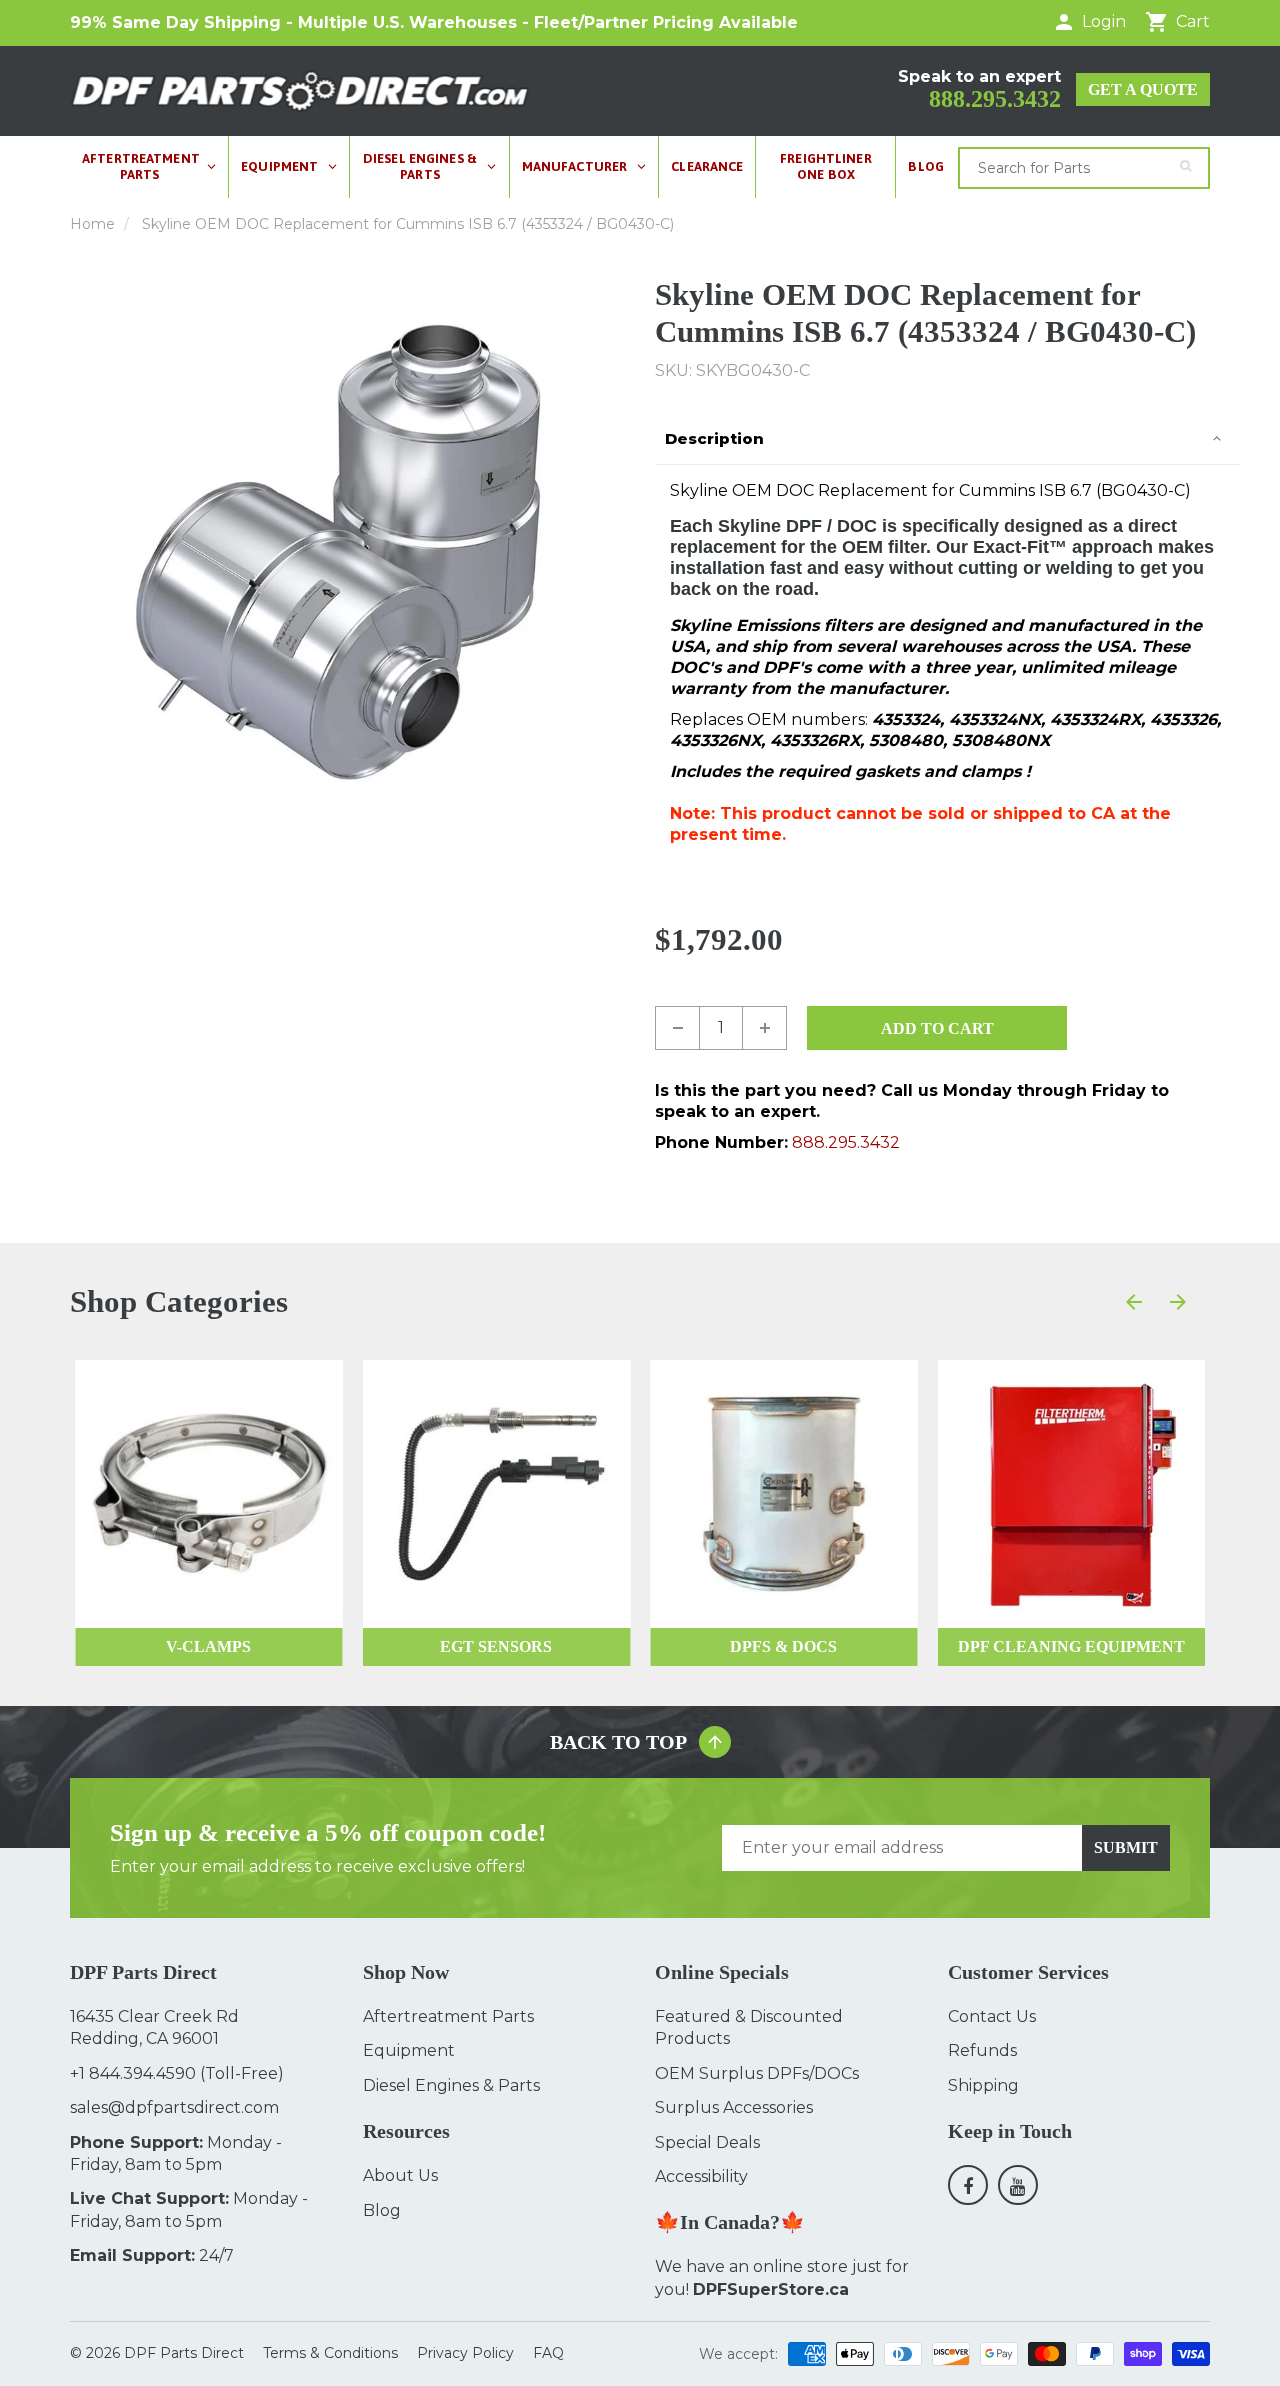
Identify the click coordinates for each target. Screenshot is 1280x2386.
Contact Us (992, 2016)
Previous (77, 553)
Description (714, 438)
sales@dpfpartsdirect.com (174, 2107)
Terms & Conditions (330, 2353)
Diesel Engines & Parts (451, 2085)
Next (618, 553)
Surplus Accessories (734, 2107)
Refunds (982, 2050)
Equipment (409, 2050)
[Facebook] (968, 2185)
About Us (400, 2175)
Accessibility (701, 2176)
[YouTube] (1018, 2185)
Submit (1126, 1847)
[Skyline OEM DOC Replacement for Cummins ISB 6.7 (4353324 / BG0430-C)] (347, 553)
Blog (382, 2210)
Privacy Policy (465, 2353)
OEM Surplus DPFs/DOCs (757, 2073)
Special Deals (707, 2142)
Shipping (983, 2085)
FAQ (548, 2353)
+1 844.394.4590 (133, 2073)
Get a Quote (1143, 89)
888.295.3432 (995, 99)
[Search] (1185, 166)
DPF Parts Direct (184, 2353)
